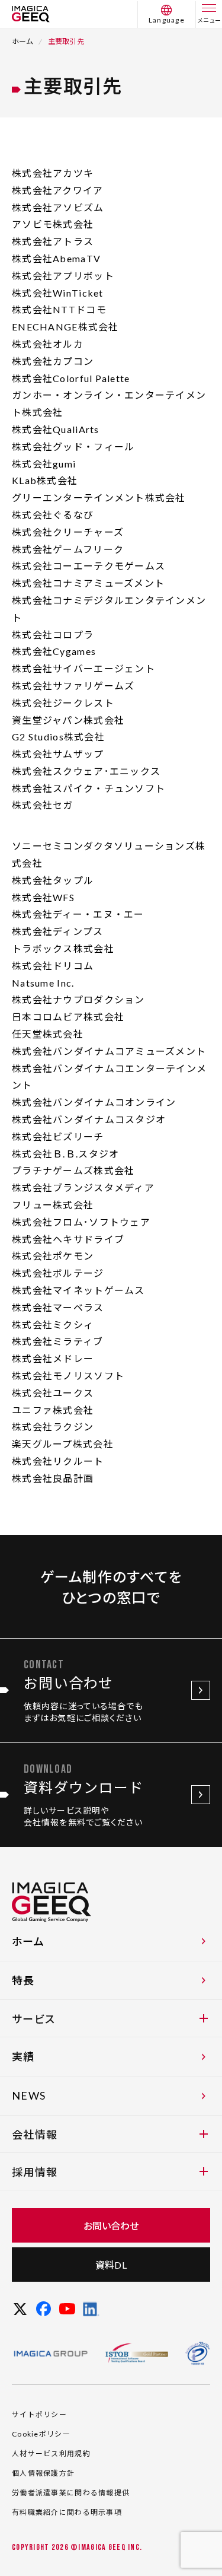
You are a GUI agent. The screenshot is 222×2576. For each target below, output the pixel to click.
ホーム (23, 41)
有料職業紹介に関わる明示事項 (67, 2512)
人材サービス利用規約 (51, 2453)
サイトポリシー (39, 2414)
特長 (23, 1980)
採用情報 (35, 2172)
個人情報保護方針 (43, 2473)
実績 (23, 2056)
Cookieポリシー (41, 2434)
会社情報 (35, 2135)
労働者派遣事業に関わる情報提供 (71, 2493)
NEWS (29, 2095)
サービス (33, 2019)
